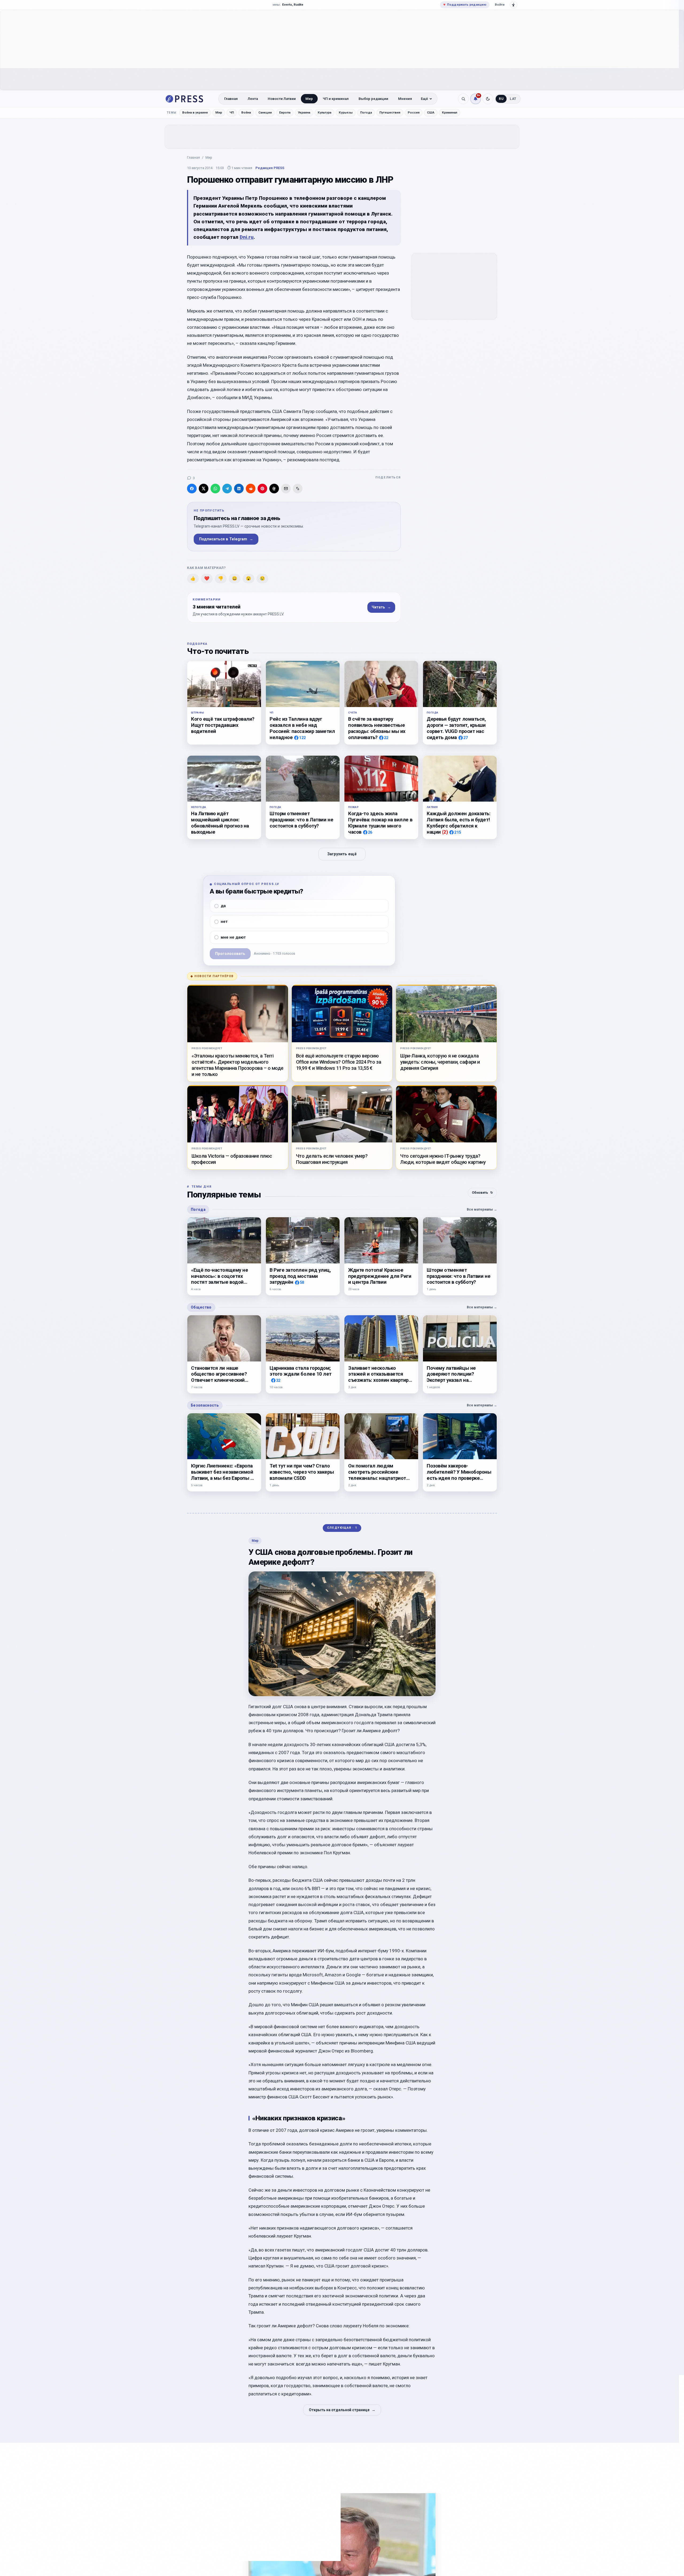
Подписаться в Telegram (226, 539)
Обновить (482, 1193)
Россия (414, 112)
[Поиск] (463, 99)
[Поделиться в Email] (286, 489)
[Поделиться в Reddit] (251, 489)
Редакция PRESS (270, 168)
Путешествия (390, 112)
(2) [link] (445, 832)
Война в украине (195, 112)
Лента (253, 99)
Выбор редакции (373, 99)
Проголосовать (230, 954)
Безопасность (205, 1405)
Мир (309, 99)
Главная (231, 99)
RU (501, 99)
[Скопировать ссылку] (298, 489)
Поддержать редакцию (465, 5)
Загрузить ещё (342, 854)
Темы (172, 113)
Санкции (265, 112)
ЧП (232, 112)
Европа (285, 112)
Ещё (424, 99)
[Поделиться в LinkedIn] (239, 489)
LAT (513, 99)
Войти (500, 5)
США (431, 112)
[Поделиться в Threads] (274, 489)
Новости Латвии (282, 99)
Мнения (405, 99)
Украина (304, 112)
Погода (366, 112)
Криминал (450, 112)
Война (246, 112)
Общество (201, 1307)
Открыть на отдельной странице (342, 2410)
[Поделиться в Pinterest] (262, 489)
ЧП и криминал (336, 99)
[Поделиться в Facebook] (192, 489)
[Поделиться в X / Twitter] (204, 489)
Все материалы (482, 1209)
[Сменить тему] (488, 99)
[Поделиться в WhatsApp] (215, 489)
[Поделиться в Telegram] (227, 489)
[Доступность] (514, 5)
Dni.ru (247, 237)
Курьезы (346, 112)
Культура (324, 112)
